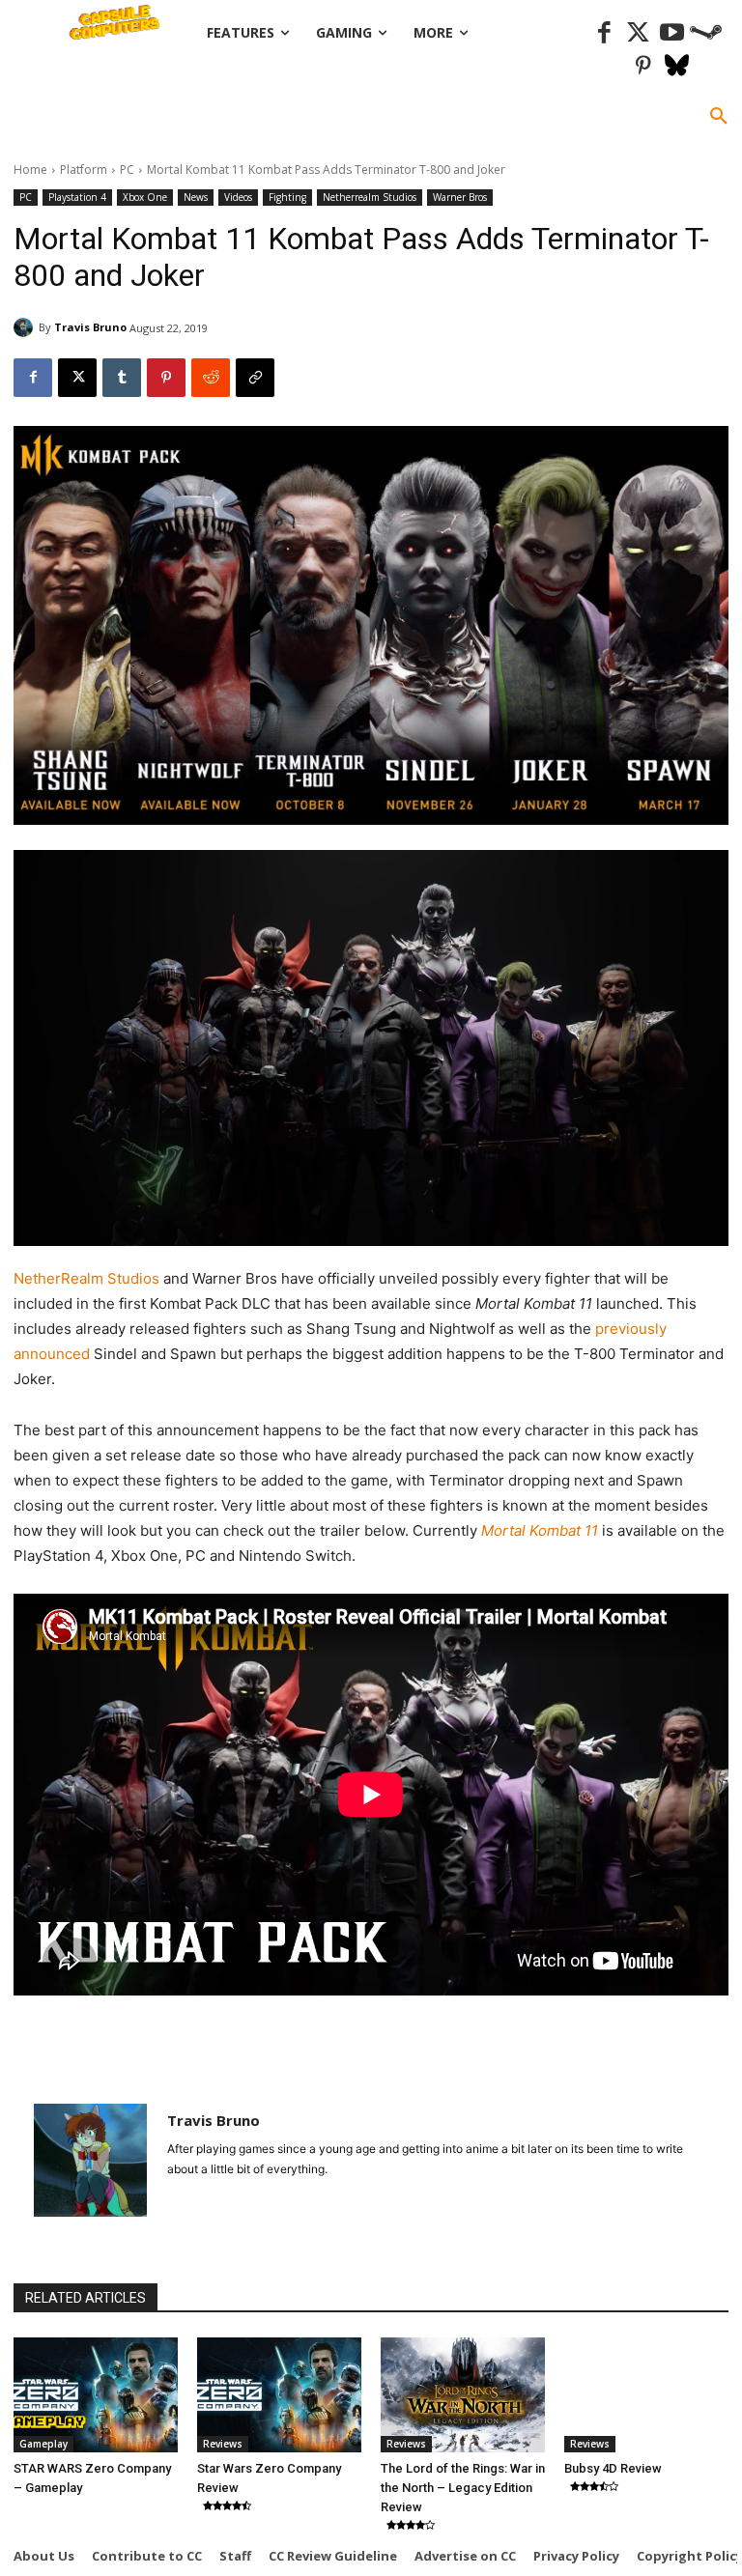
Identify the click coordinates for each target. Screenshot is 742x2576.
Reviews (223, 2444)
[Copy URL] (255, 378)
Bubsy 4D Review (613, 2468)
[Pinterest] (643, 67)
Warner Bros (460, 197)
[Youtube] (672, 33)
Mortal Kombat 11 (542, 1530)
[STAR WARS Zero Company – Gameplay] (96, 2395)
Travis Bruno (90, 327)
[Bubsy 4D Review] (646, 2395)
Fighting (287, 197)
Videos (238, 197)
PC (127, 170)
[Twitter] (638, 33)
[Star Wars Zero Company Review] (279, 2395)
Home (30, 170)
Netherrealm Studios (370, 197)
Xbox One (145, 197)
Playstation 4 (77, 197)
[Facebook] (604, 33)
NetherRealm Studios (88, 1278)
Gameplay (43, 2444)
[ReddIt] (211, 378)
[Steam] (706, 33)
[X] (77, 378)
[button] (719, 117)
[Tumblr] (122, 378)
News (196, 197)
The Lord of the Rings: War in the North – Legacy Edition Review (463, 2488)
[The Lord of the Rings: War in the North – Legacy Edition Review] (463, 2395)
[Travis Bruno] (26, 327)
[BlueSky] (677, 67)
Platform (84, 170)
